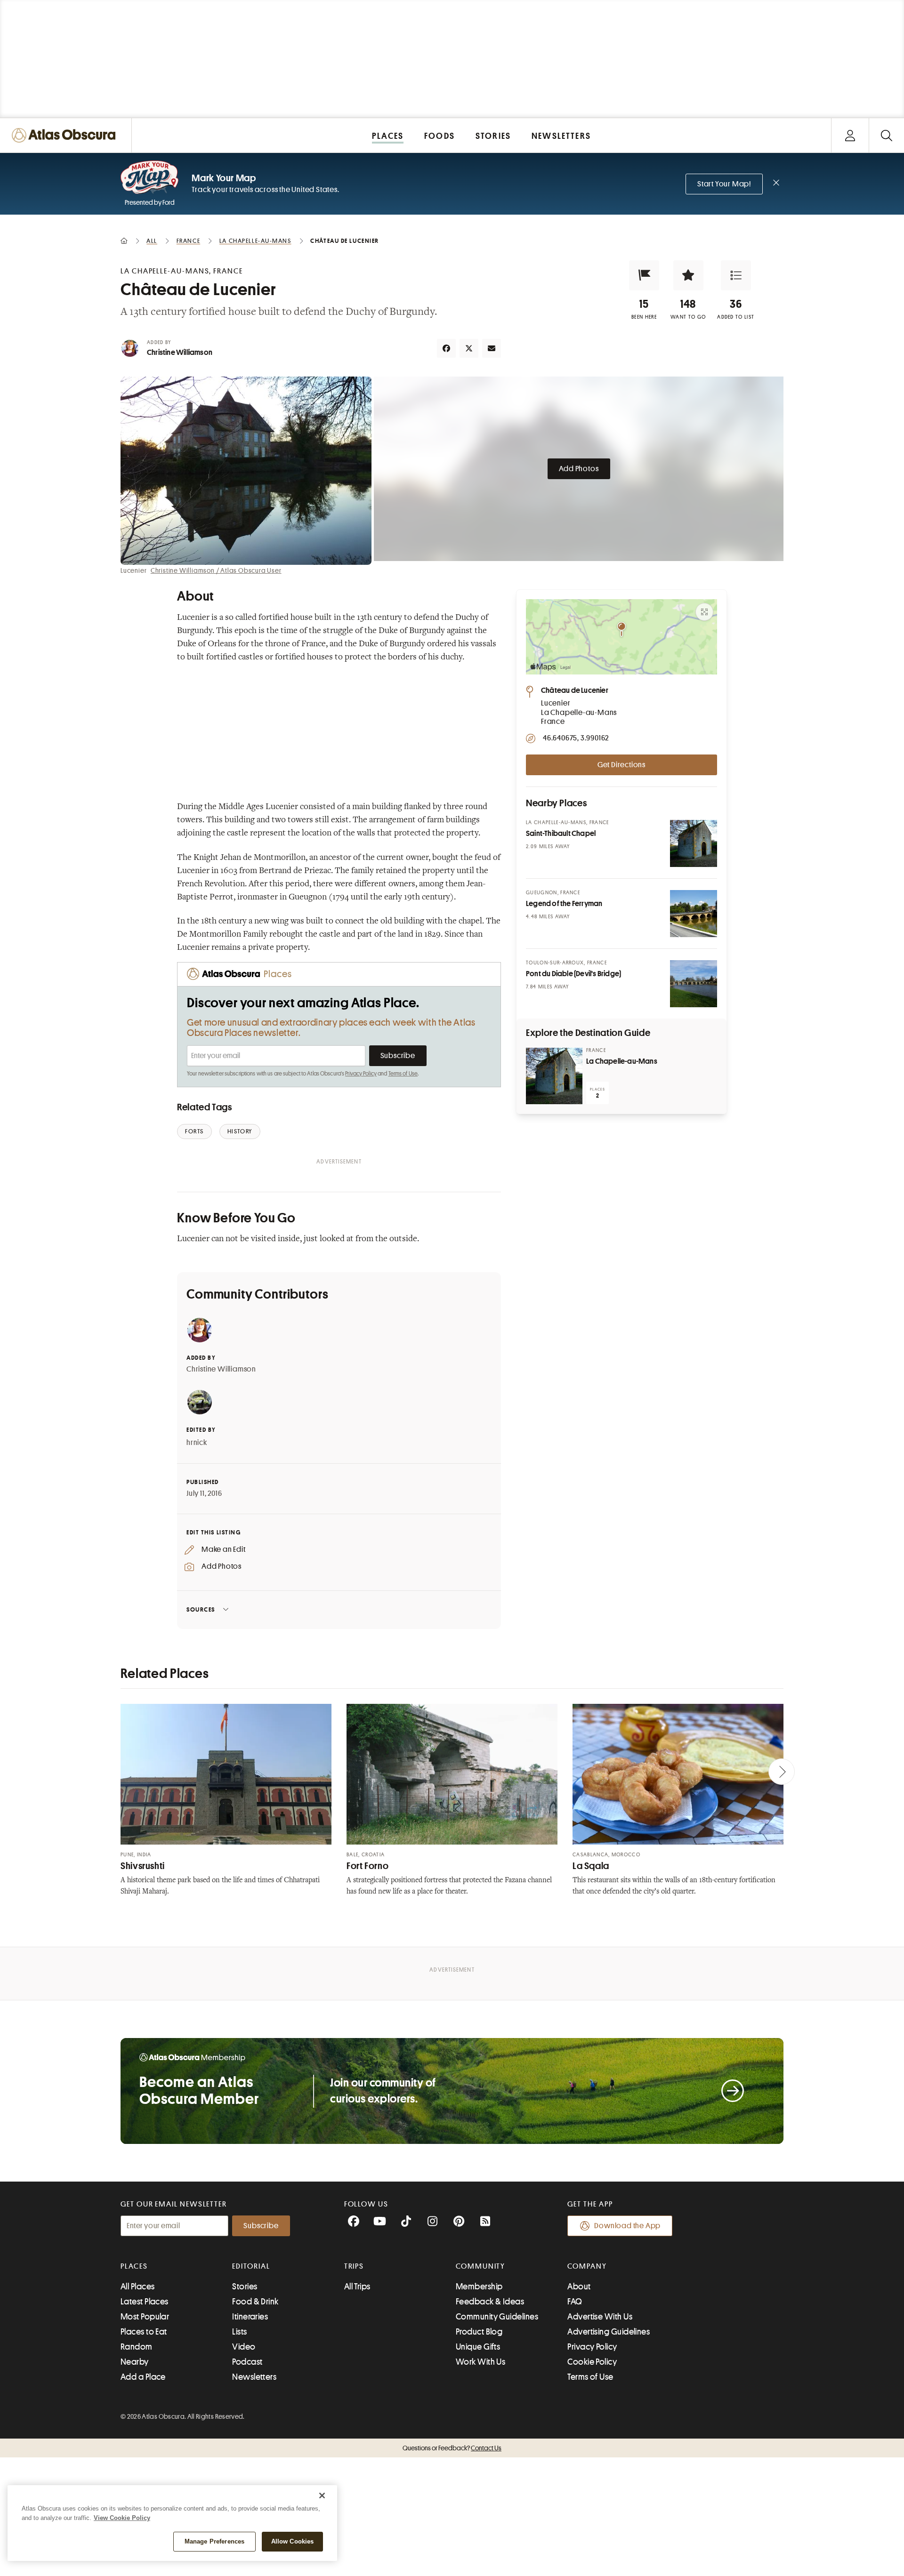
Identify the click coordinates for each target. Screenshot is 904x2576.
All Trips (357, 2287)
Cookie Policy (592, 2362)
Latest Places (145, 2302)
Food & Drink (255, 2302)
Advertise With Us (600, 2317)
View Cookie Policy (122, 2518)
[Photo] (694, 843)
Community (480, 2266)
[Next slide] (782, 1772)
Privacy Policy (361, 1074)
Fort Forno (367, 1866)
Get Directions (621, 765)
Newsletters (254, 2377)
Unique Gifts (478, 2347)
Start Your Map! (724, 184)
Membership (479, 2287)
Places (134, 2266)
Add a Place (143, 2377)
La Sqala (591, 1866)
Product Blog (479, 2332)
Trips (354, 2266)
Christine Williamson (180, 353)
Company (587, 2266)
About (579, 2287)
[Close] (322, 2496)
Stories (245, 2287)
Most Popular (145, 2317)
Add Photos (579, 469)
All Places (138, 2287)
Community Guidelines (497, 2317)
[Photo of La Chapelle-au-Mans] (554, 1076)
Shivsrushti (143, 1866)
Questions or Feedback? (452, 2448)
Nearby (135, 2362)
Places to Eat (144, 2332)
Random (137, 2347)
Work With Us (480, 2362)
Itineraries (250, 2317)
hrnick (197, 1443)
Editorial (251, 2266)
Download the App (627, 2226)
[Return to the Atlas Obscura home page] (66, 135)
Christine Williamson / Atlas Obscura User (216, 570)
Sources (201, 1609)
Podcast (247, 2362)
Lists (239, 2332)
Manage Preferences (214, 2541)
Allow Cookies (293, 2541)
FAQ (575, 2302)
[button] (644, 275)
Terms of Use (403, 1074)
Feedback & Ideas (490, 2302)
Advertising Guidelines (609, 2332)
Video (244, 2347)
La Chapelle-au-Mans (622, 1061)
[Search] (886, 135)
